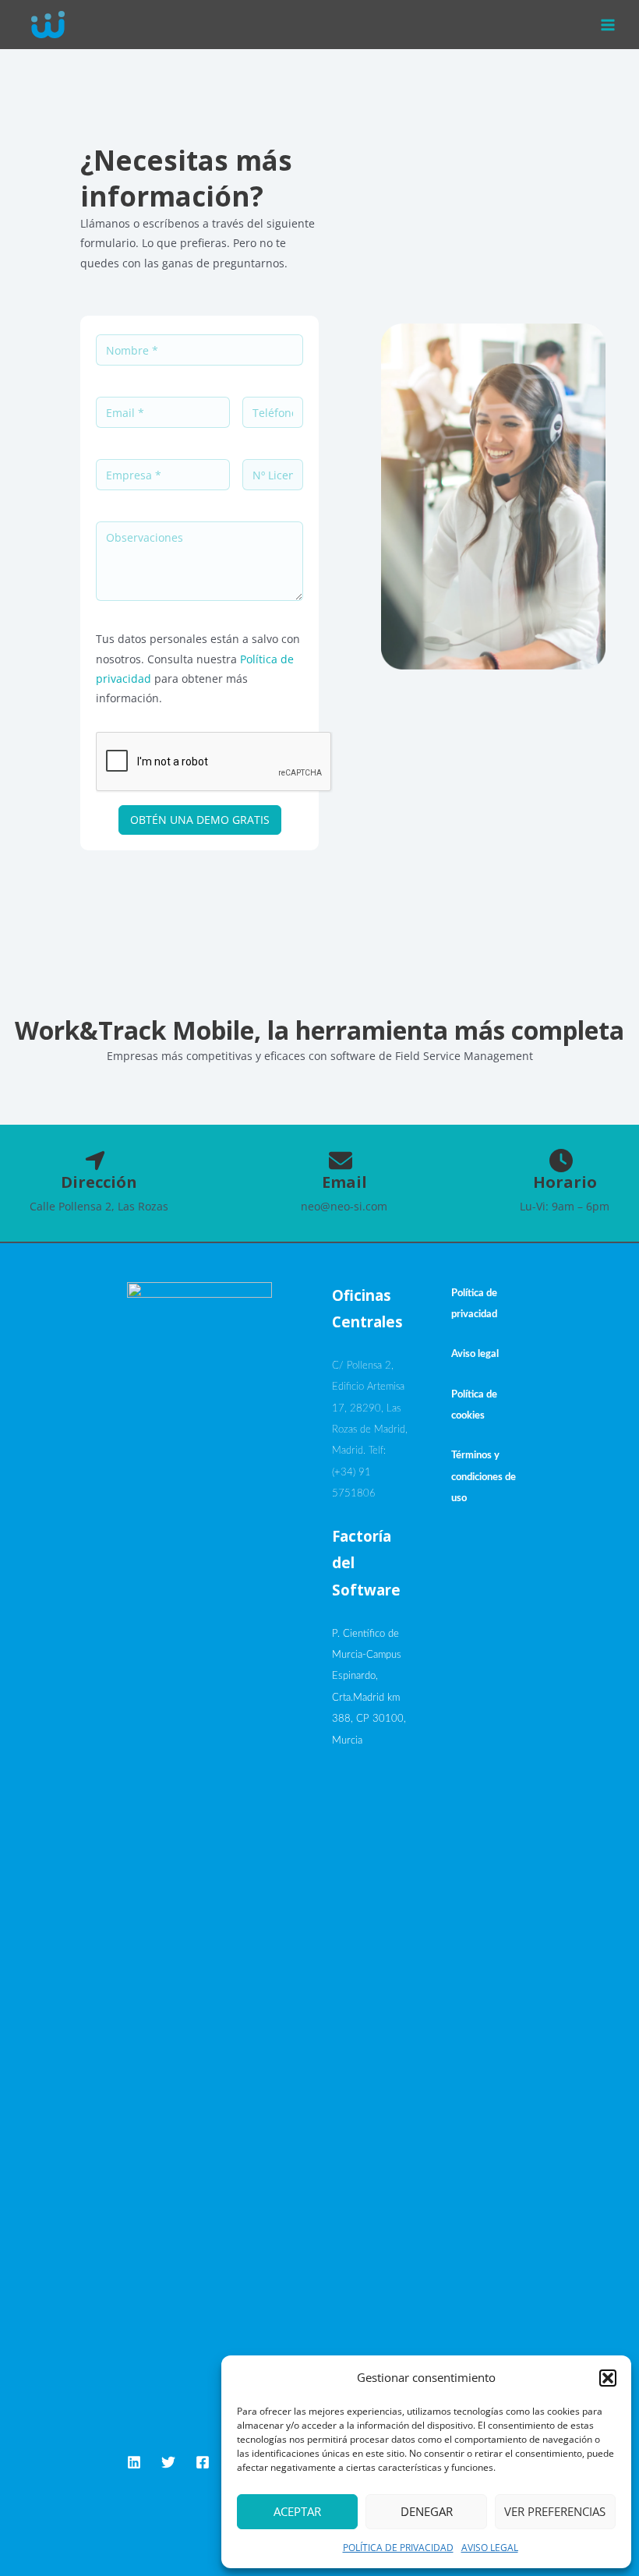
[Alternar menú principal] (608, 25)
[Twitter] (168, 2462)
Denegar (427, 2511)
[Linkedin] (134, 2462)
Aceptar (297, 2511)
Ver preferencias (555, 2511)
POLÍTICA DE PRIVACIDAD (398, 2548)
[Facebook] (203, 2462)
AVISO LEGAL (490, 2548)
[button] (608, 2378)
